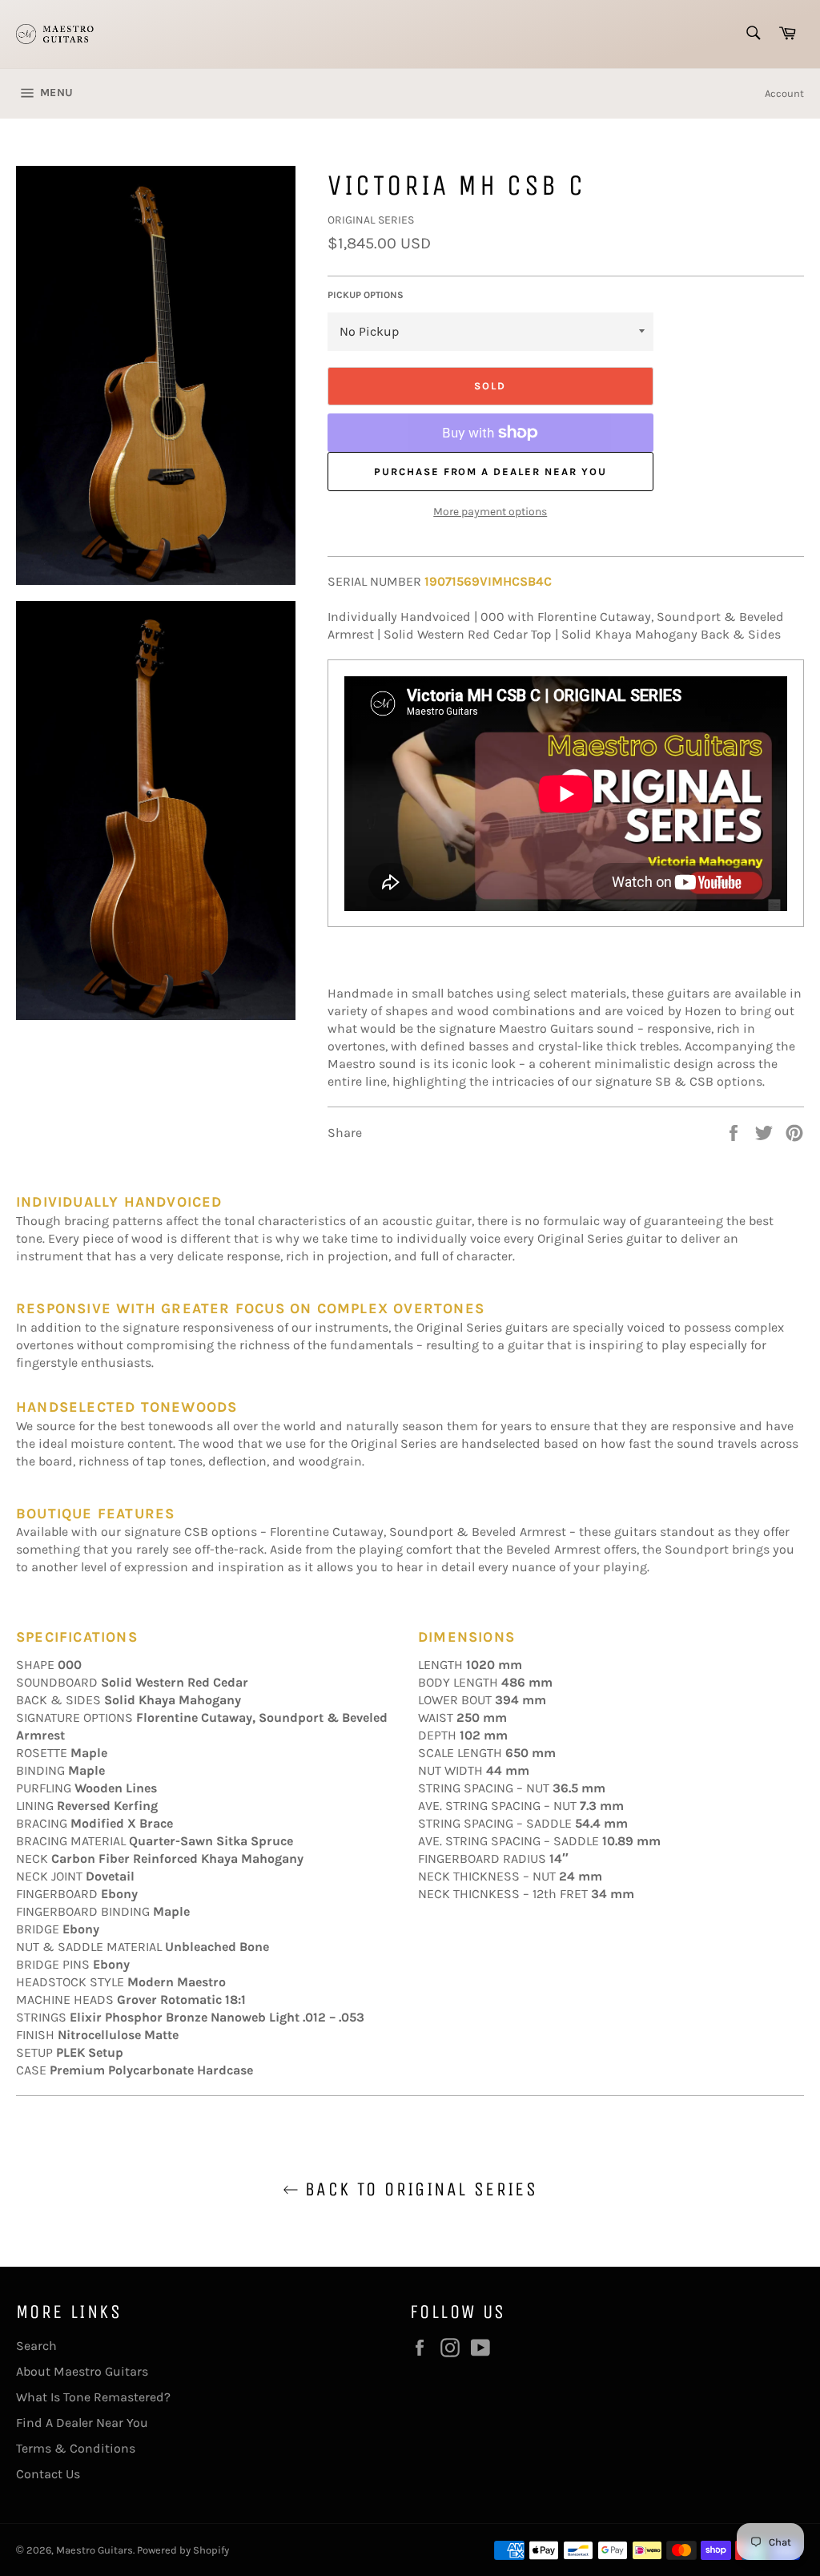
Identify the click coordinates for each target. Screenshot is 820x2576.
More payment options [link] (490, 512)
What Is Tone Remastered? (93, 2397)
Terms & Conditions (76, 2448)
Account (784, 93)
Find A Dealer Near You (82, 2423)
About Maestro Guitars (82, 2371)
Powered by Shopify (183, 2550)
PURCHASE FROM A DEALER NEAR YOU (490, 472)
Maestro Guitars (94, 2550)
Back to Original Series (418, 2189)
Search (36, 2346)
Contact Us (48, 2474)
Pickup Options (366, 295)
